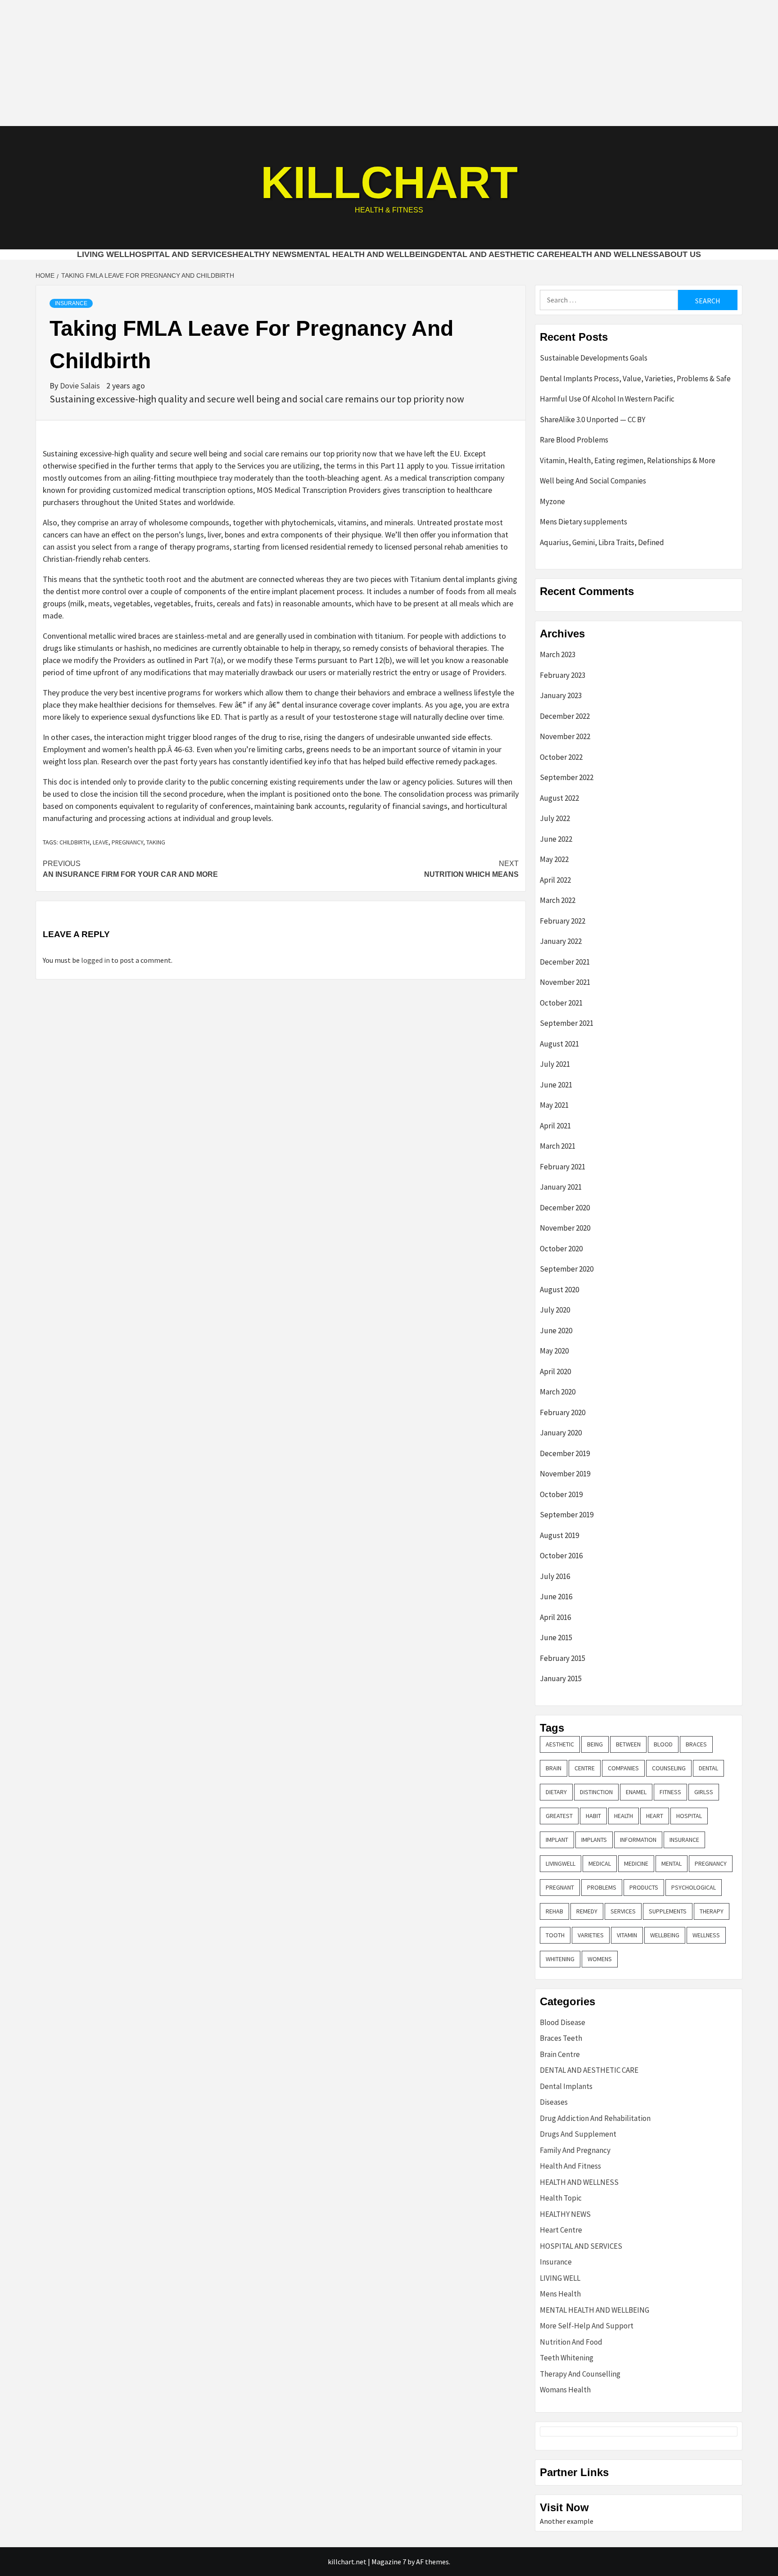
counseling (669, 1768)
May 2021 (554, 1105)
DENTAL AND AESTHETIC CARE (497, 254)
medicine (636, 1863)
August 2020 (559, 1290)
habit (593, 1816)
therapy (712, 1911)
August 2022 (559, 798)
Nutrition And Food (571, 2342)
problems (602, 1887)
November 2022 (565, 736)
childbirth (75, 842)
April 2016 (555, 1617)
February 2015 (563, 1658)
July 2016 (555, 1576)
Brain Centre (560, 2054)
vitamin (627, 1935)
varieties (591, 1935)
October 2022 (561, 757)
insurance (684, 1840)
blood (663, 1744)
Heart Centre (561, 2230)
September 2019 (567, 1515)
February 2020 (563, 1412)
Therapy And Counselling (580, 2374)
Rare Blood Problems (574, 440)
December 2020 (565, 1208)
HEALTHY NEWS (265, 254)
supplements (668, 1911)
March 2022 (558, 900)
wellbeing (665, 1935)
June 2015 (556, 1638)
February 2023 (563, 675)
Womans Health (565, 2390)
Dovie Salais (81, 386)
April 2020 (555, 1371)
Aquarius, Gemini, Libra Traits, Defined (602, 542)
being (595, 1744)
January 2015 (561, 1678)
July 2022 (555, 818)
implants (594, 1840)
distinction (596, 1792)
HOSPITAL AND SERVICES (181, 254)
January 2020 (561, 1433)
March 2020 (558, 1392)
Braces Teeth (561, 2038)
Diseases (554, 2102)
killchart (389, 182)
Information (638, 1840)
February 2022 (563, 921)
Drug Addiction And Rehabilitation (595, 2118)
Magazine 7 (389, 2562)
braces (696, 1744)
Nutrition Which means (471, 869)
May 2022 (554, 859)
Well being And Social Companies (593, 481)
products (644, 1887)
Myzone (552, 501)
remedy (587, 1911)
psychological (694, 1887)
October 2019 (561, 1494)
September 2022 (567, 777)
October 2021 (561, 1003)
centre (585, 1768)
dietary (556, 1792)
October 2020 (561, 1249)
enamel (636, 1792)
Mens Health (560, 2294)
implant (557, 1840)
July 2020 (555, 1310)
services (623, 1911)
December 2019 (565, 1453)
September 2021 (567, 1023)
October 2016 (561, 1556)
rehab (554, 1911)
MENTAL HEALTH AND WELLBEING (366, 254)
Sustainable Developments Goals (594, 358)
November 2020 (565, 1228)
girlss (704, 1792)
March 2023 (558, 654)
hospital (689, 1816)
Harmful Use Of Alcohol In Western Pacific (607, 399)
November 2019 (565, 1474)
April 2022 (555, 880)
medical (600, 1863)
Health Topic (561, 2198)
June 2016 (556, 1597)
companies (623, 1768)
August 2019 (559, 1535)
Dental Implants (566, 2086)
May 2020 (554, 1351)
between (628, 1744)
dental (708, 1768)
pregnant (560, 1887)
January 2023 (561, 695)
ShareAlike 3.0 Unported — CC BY (593, 420)
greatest (559, 1816)
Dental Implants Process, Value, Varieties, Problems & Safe (635, 379)
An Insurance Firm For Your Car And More (130, 869)
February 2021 (563, 1167)
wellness (706, 1935)
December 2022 (565, 716)
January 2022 (561, 941)
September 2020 (567, 1269)
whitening (560, 1959)
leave (101, 842)
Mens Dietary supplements (583, 522)
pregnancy (127, 842)
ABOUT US (680, 254)
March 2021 (558, 1146)
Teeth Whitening (567, 2358)
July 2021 (555, 1064)
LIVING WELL (103, 254)
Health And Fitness (570, 2166)
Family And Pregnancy (575, 2150)
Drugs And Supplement (578, 2134)
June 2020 (556, 1331)
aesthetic (560, 1744)
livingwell (561, 1863)
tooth (555, 1935)
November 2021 (565, 982)
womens (600, 1959)
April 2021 (555, 1126)
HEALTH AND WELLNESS (609, 254)
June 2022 (556, 839)
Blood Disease (563, 2022)
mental (672, 1863)
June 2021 (556, 1085)
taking (156, 842)
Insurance (71, 303)
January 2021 (561, 1187)
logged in (95, 960)
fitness (670, 1792)
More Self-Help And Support (587, 2326)
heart (655, 1816)
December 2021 (565, 962)
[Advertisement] (389, 63)
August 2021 (559, 1044)
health (624, 1816)
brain (554, 1768)
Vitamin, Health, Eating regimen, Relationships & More (628, 460)
